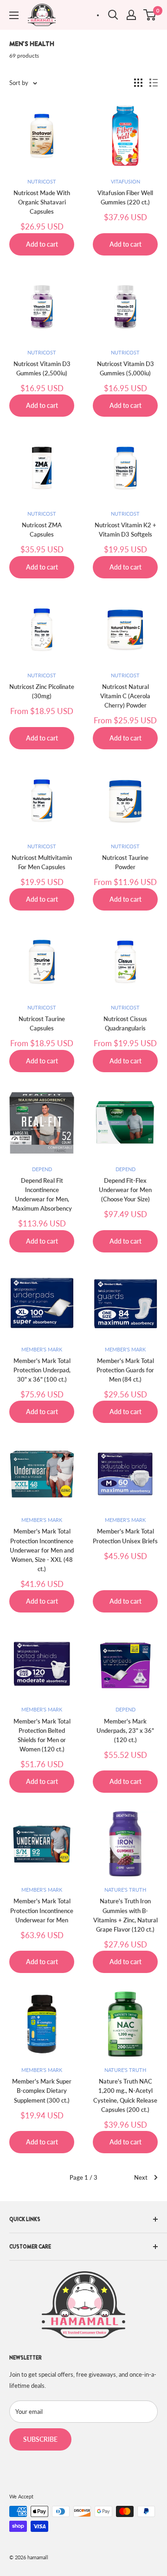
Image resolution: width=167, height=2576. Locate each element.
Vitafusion (125, 181)
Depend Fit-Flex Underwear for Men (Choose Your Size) (125, 1190)
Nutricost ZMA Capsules (42, 530)
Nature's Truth (125, 1890)
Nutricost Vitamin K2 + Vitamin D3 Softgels (125, 530)
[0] (150, 15)
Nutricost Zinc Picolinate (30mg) (42, 691)
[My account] (131, 15)
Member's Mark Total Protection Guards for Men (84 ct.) (125, 1370)
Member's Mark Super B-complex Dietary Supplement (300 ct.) (42, 2091)
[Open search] (113, 15)
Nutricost (42, 181)
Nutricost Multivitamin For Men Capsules (42, 862)
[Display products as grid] (138, 83)
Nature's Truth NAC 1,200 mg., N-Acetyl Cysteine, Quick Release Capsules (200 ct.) (125, 2095)
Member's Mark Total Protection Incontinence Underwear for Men (42, 1910)
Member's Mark (42, 1349)
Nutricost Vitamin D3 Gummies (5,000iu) (125, 368)
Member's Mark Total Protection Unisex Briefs (125, 1536)
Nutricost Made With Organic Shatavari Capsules (42, 202)
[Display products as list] (154, 83)
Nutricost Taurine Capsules (42, 1023)
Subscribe (40, 2439)
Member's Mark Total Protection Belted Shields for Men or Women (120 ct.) (42, 1735)
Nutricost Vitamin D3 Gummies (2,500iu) (42, 368)
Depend (42, 1169)
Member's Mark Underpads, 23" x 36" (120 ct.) (125, 1730)
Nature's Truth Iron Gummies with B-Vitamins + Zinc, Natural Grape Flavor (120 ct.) (125, 1915)
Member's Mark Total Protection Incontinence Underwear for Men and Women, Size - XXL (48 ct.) (42, 1550)
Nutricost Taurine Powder (125, 862)
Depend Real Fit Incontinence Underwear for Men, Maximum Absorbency (42, 1194)
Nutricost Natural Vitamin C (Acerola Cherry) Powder (125, 696)
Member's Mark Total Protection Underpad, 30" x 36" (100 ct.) (42, 1370)
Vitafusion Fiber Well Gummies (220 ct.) (125, 197)
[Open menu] (14, 15)
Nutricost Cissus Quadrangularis (125, 1023)
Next (141, 2177)
